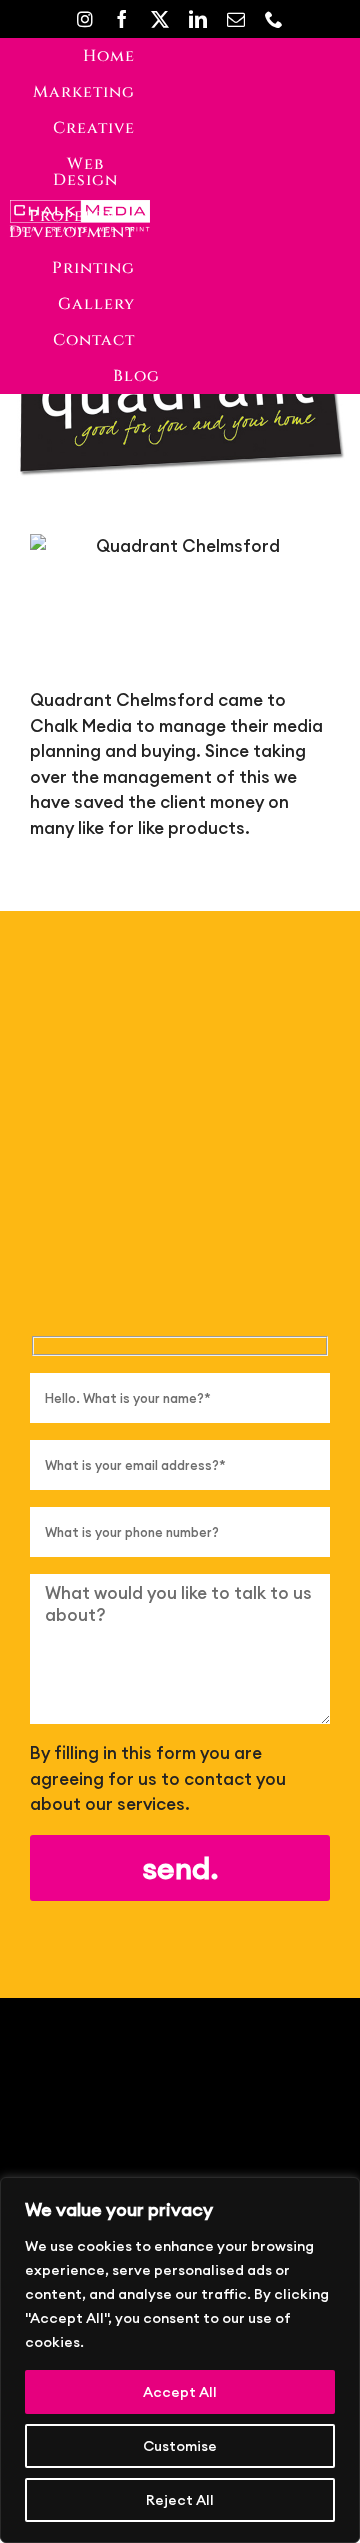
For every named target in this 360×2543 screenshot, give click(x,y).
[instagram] (85, 19)
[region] (180, 2360)
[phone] (274, 19)
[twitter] (160, 19)
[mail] (236, 19)
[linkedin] (198, 19)
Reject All (180, 2500)
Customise (180, 2446)
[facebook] (122, 19)
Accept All (180, 2392)
